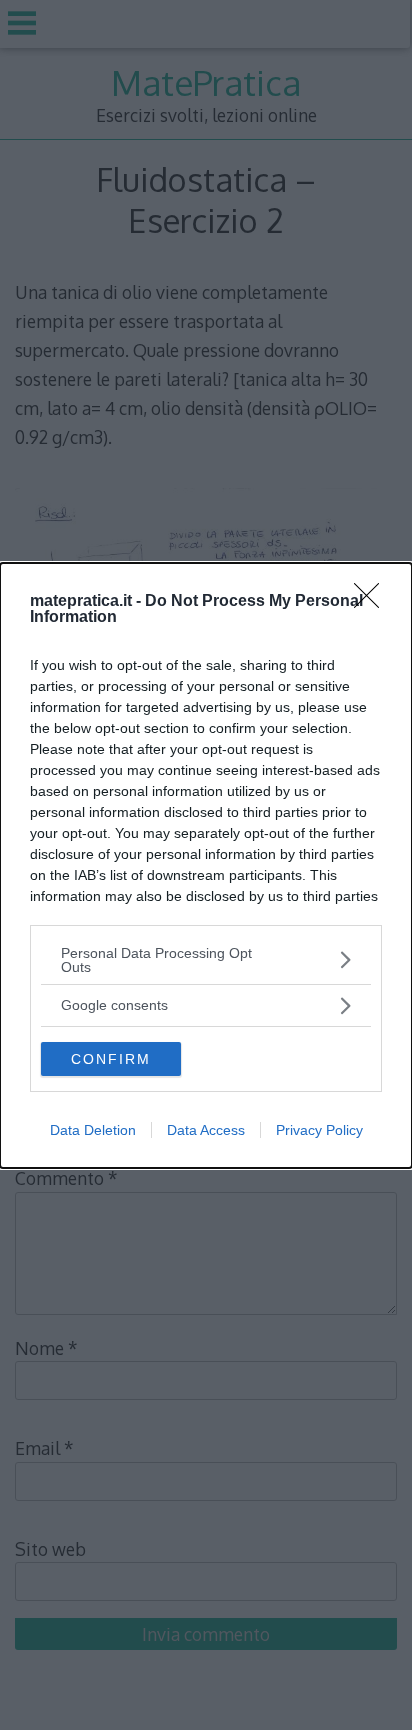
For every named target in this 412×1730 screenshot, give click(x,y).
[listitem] (206, 960)
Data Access (206, 1130)
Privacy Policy (319, 1130)
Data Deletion (93, 1130)
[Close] (373, 602)
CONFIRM (111, 1059)
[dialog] (206, 865)
